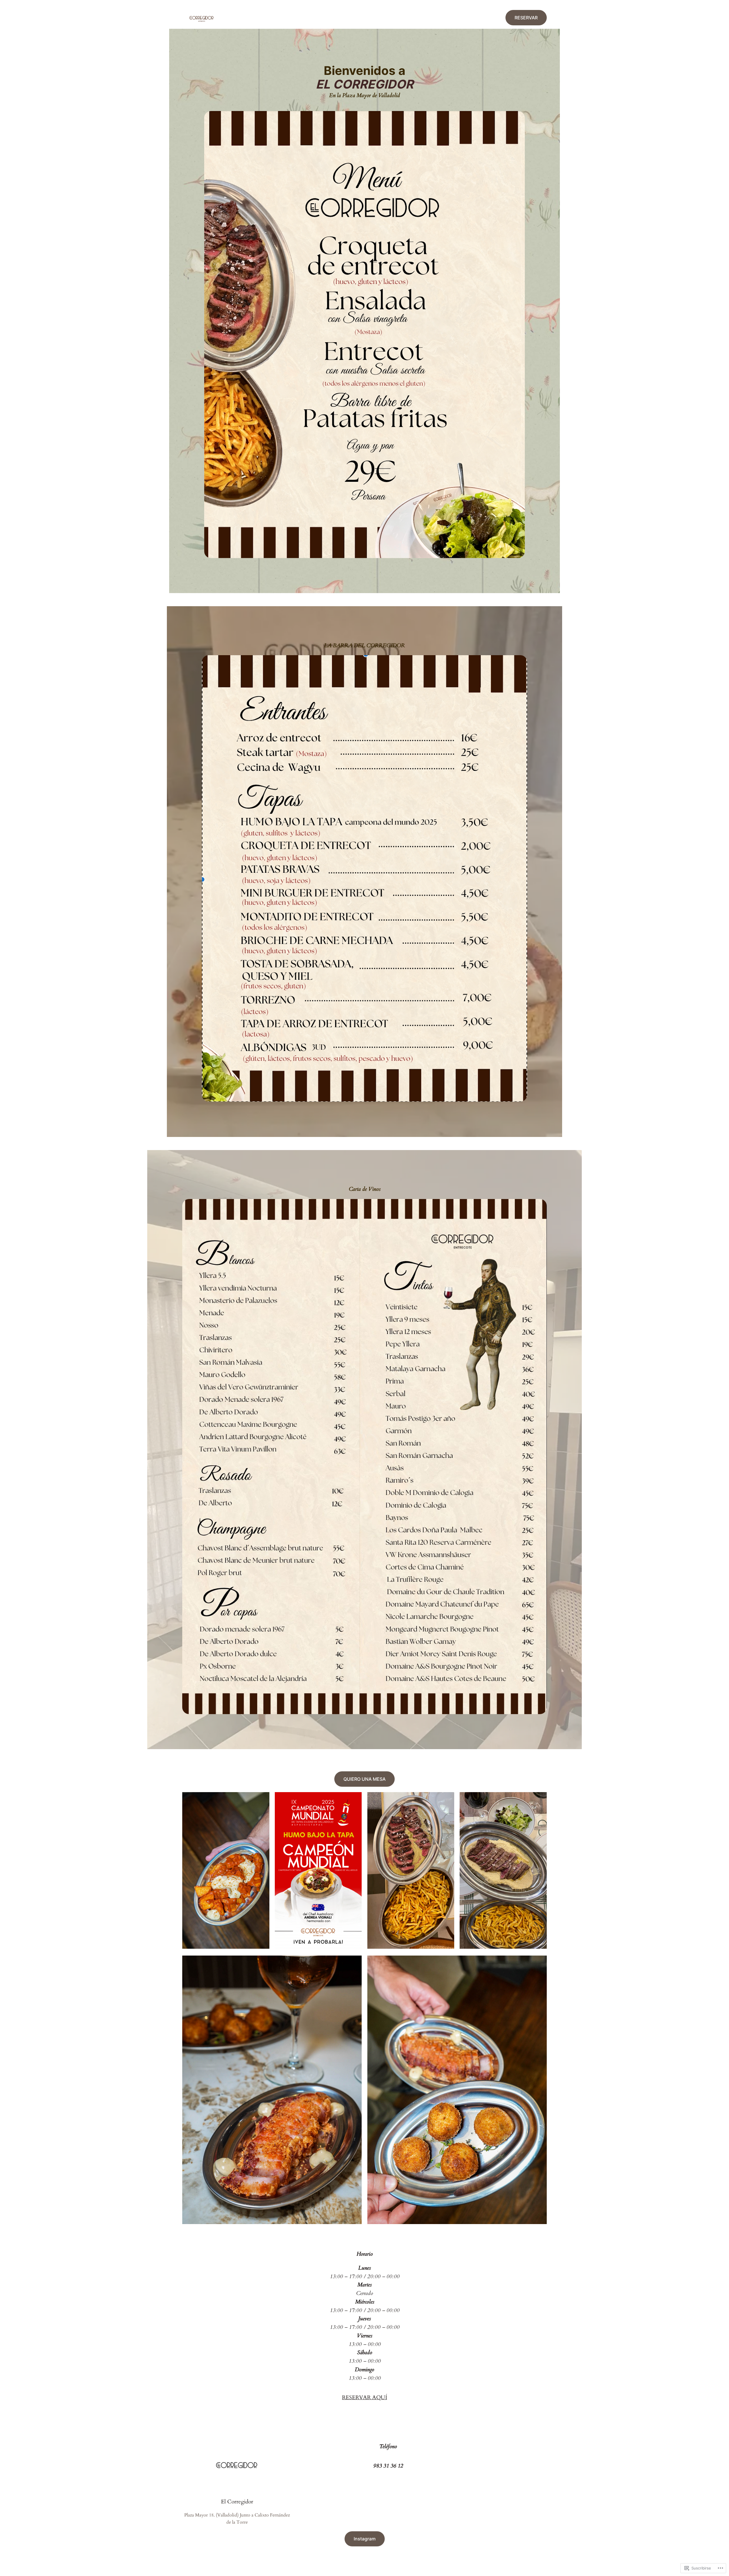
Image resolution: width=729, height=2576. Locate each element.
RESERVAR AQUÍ (364, 2397)
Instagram (365, 2539)
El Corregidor (237, 2502)
